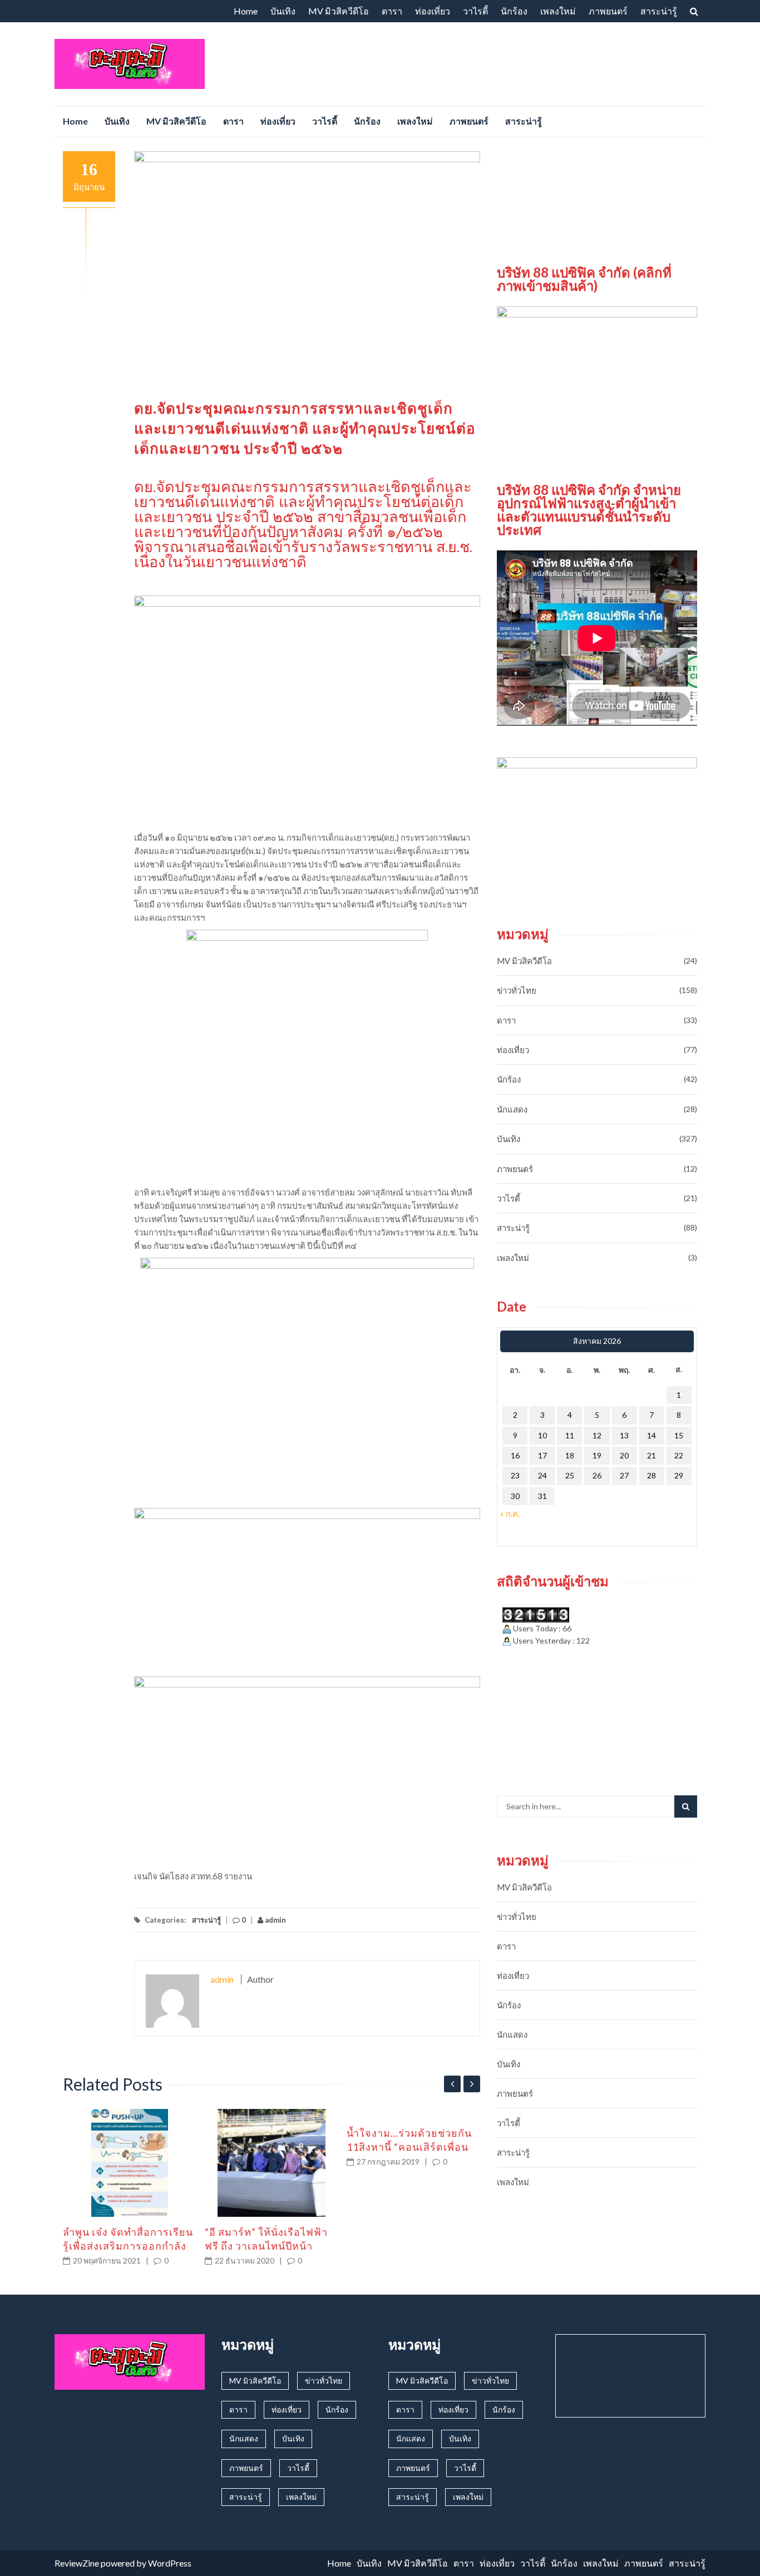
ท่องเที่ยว (433, 11)
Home (246, 11)
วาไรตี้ (475, 11)
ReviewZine (77, 2563)
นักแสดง (512, 1109)
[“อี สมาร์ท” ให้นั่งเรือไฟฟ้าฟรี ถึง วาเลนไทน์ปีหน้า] (272, 2163)
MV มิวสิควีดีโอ (339, 11)
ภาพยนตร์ (608, 11)
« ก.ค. (510, 1513)
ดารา (392, 11)
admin (275, 1920)
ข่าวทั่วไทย (517, 990)
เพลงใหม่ (558, 11)
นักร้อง (514, 11)
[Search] (686, 1806)
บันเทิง (283, 11)
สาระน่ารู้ (659, 11)
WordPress (170, 2563)
